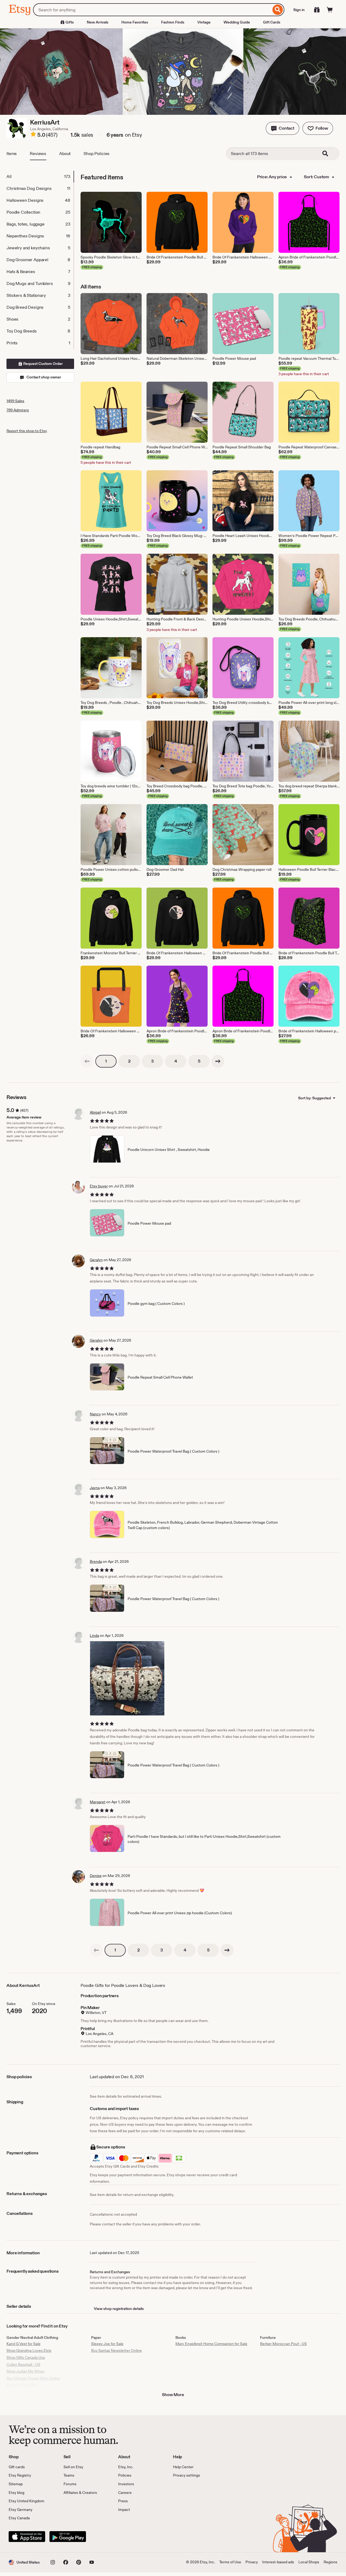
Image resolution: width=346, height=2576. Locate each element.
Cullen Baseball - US (23, 2365)
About (65, 154)
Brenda (96, 1561)
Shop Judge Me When (26, 2371)
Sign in (299, 10)
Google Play (68, 2537)
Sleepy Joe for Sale (107, 2344)
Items (12, 154)
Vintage (204, 22)
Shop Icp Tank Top (22, 2385)
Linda (94, 1635)
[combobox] (152, 10)
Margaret (98, 1802)
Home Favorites (135, 22)
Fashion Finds (173, 22)
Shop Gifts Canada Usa (26, 2357)
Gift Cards (272, 22)
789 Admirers (18, 410)
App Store (27, 2537)
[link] (87, 1061)
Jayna (95, 1488)
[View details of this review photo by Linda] (127, 1678)
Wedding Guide (237, 22)
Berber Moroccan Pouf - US (283, 2344)
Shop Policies (97, 154)
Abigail (95, 1112)
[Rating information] (33, 135)
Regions (330, 2562)
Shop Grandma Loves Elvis (29, 2350)
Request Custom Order (43, 364)
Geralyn (96, 1260)
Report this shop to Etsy (27, 431)
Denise (96, 1876)
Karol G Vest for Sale (24, 2344)
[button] (282, 128)
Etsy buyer (99, 1186)
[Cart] (330, 10)
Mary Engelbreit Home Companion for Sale (211, 2344)
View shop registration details (119, 2309)
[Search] (278, 10)
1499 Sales (15, 401)
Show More (173, 2395)
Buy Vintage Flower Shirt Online (33, 2378)
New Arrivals (98, 22)
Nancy (95, 1414)
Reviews (38, 154)
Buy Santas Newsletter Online (117, 2350)
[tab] (40, 177)
